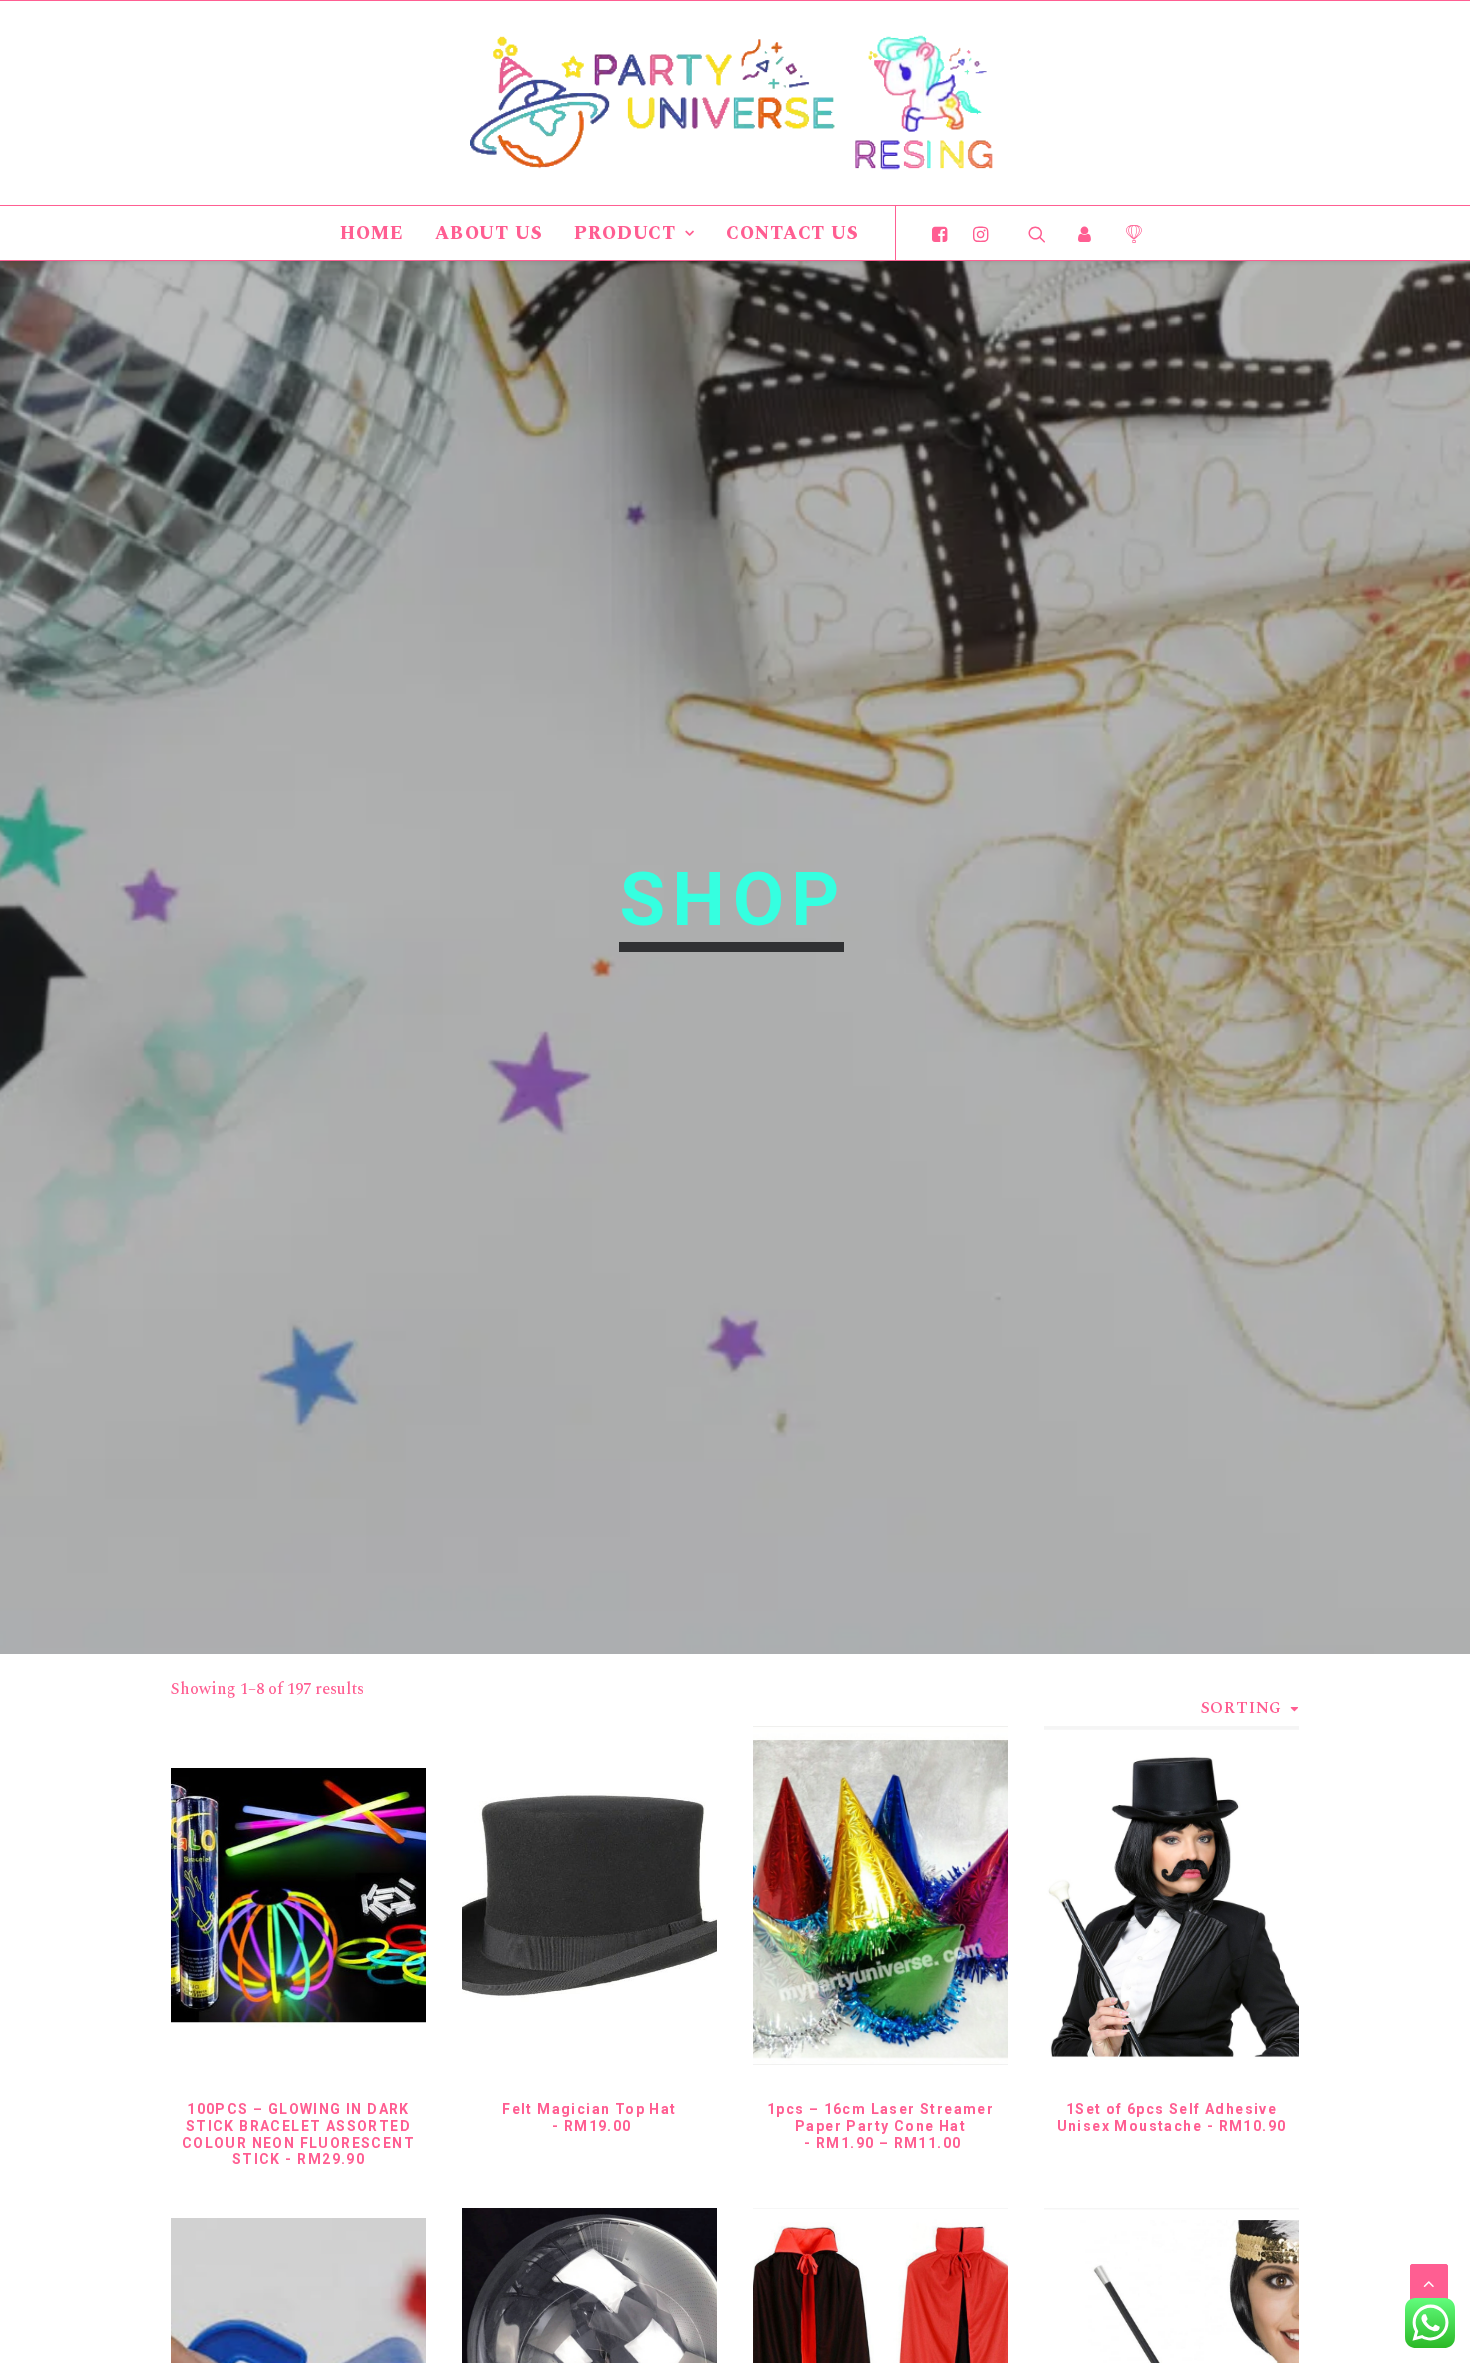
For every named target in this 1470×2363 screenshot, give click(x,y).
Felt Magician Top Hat (589, 2117)
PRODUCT (625, 233)
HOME (372, 233)
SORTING (1242, 1708)
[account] (1085, 233)
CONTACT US (792, 233)
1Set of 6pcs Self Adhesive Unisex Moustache (1172, 2117)
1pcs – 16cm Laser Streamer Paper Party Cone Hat (880, 2126)
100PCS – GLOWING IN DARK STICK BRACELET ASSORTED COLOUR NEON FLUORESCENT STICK (298, 2134)
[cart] (1126, 233)
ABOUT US (489, 233)
